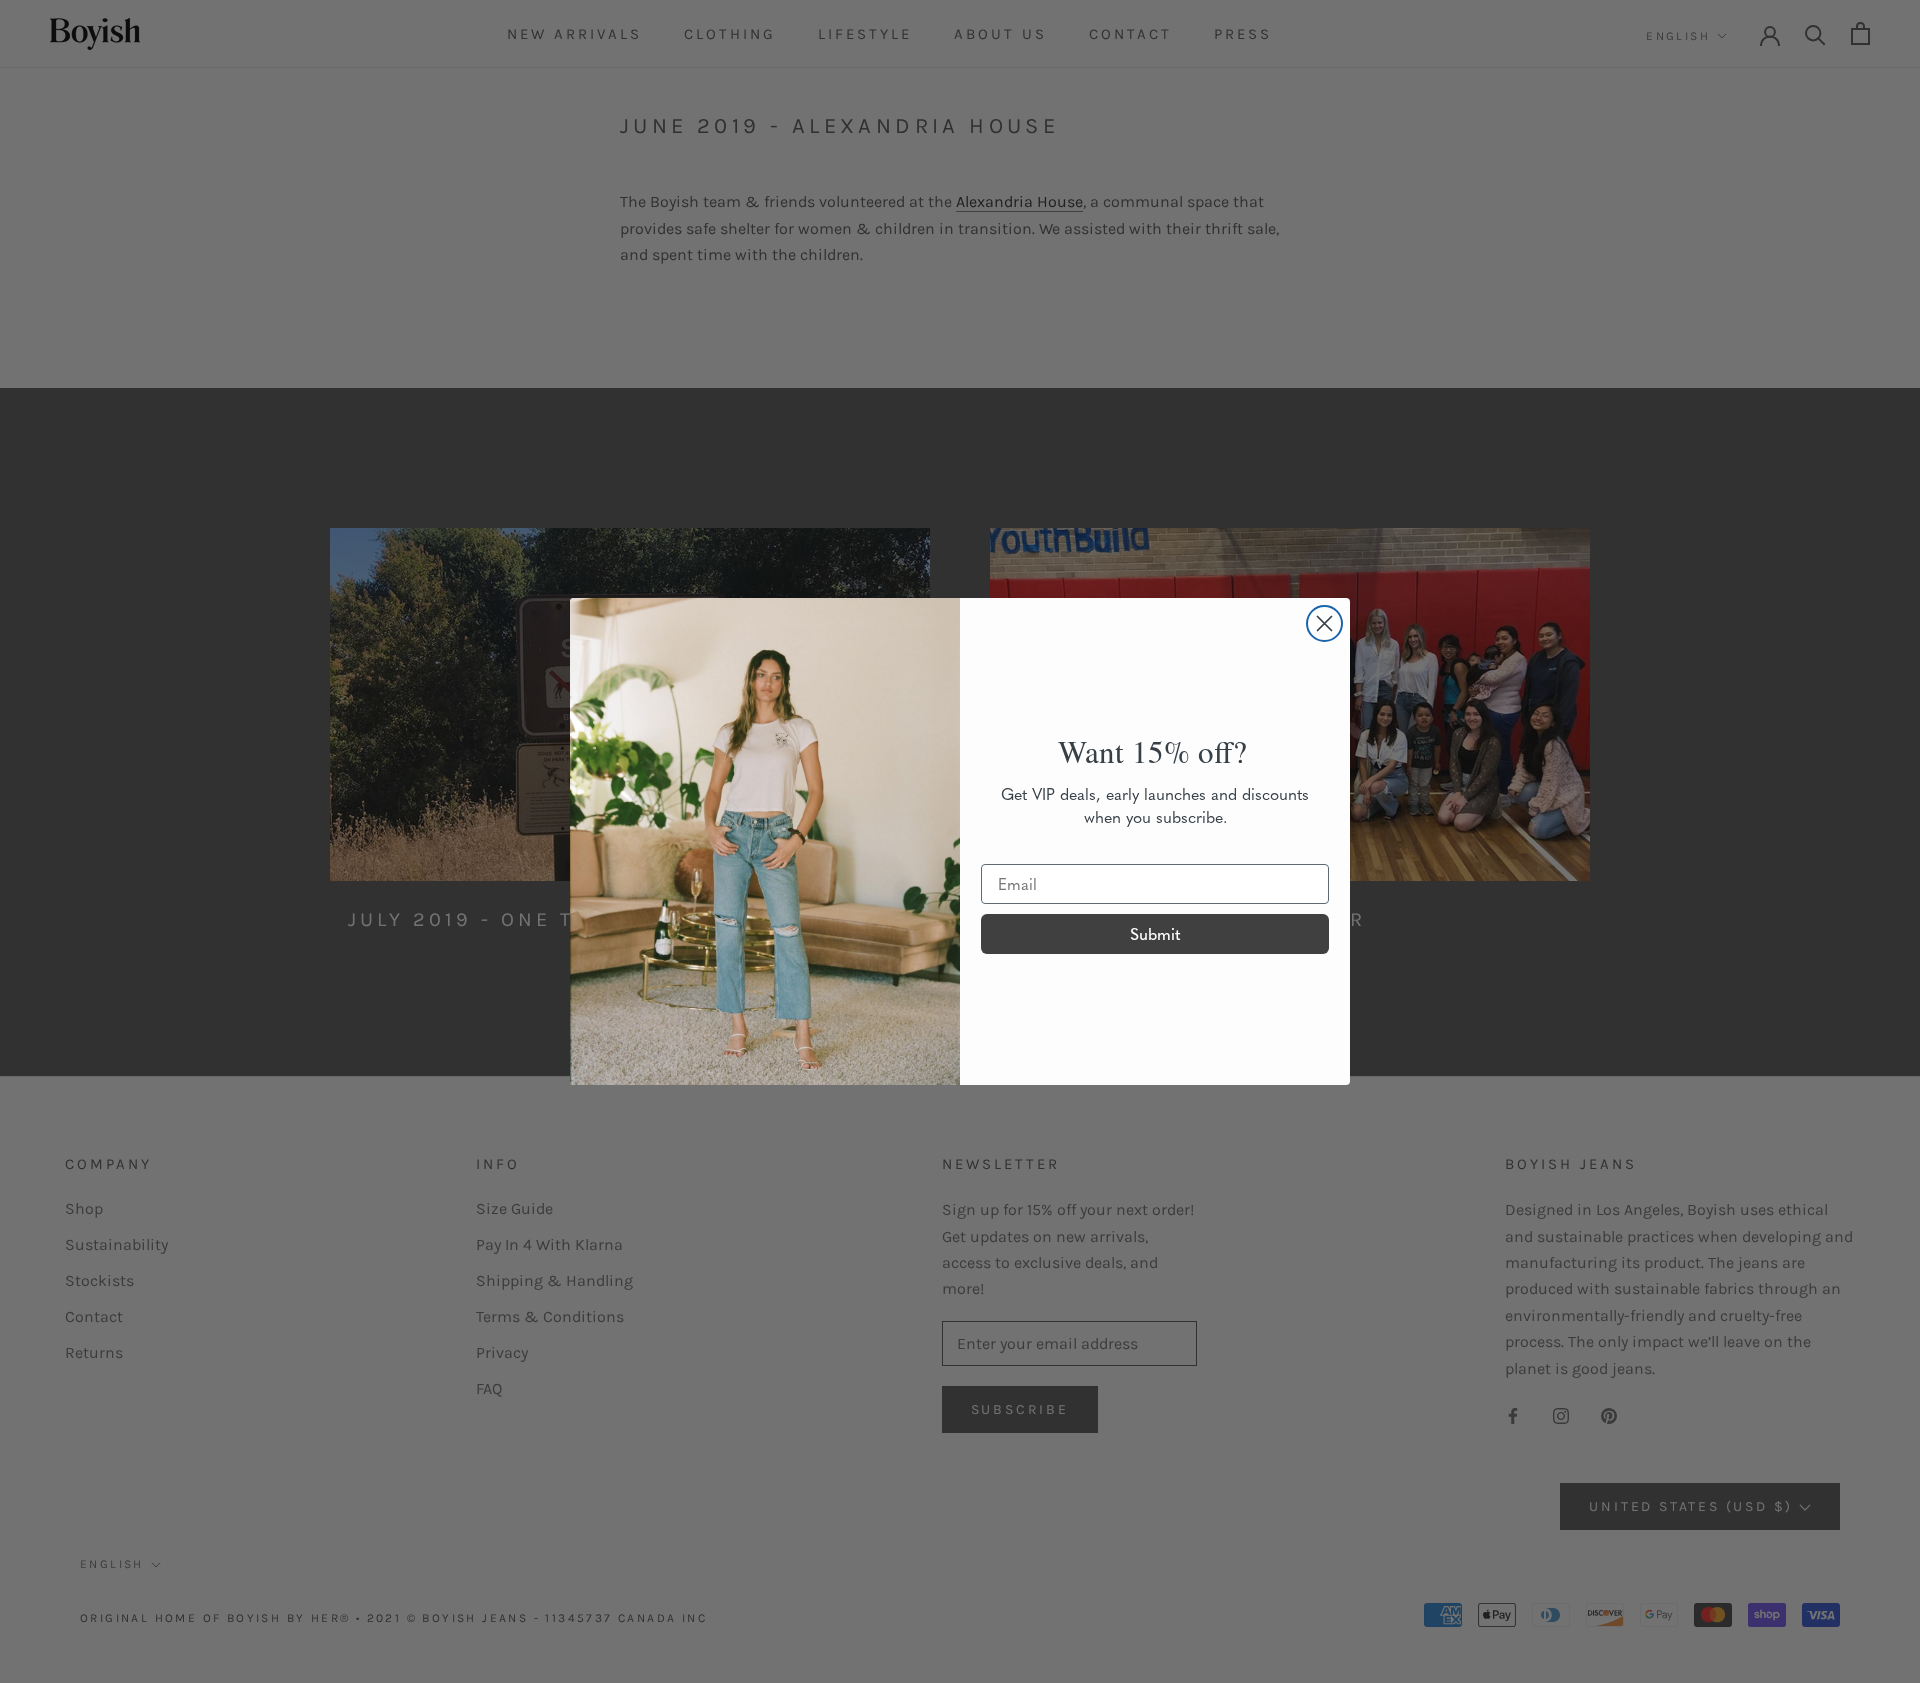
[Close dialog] (1324, 623)
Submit (1155, 933)
